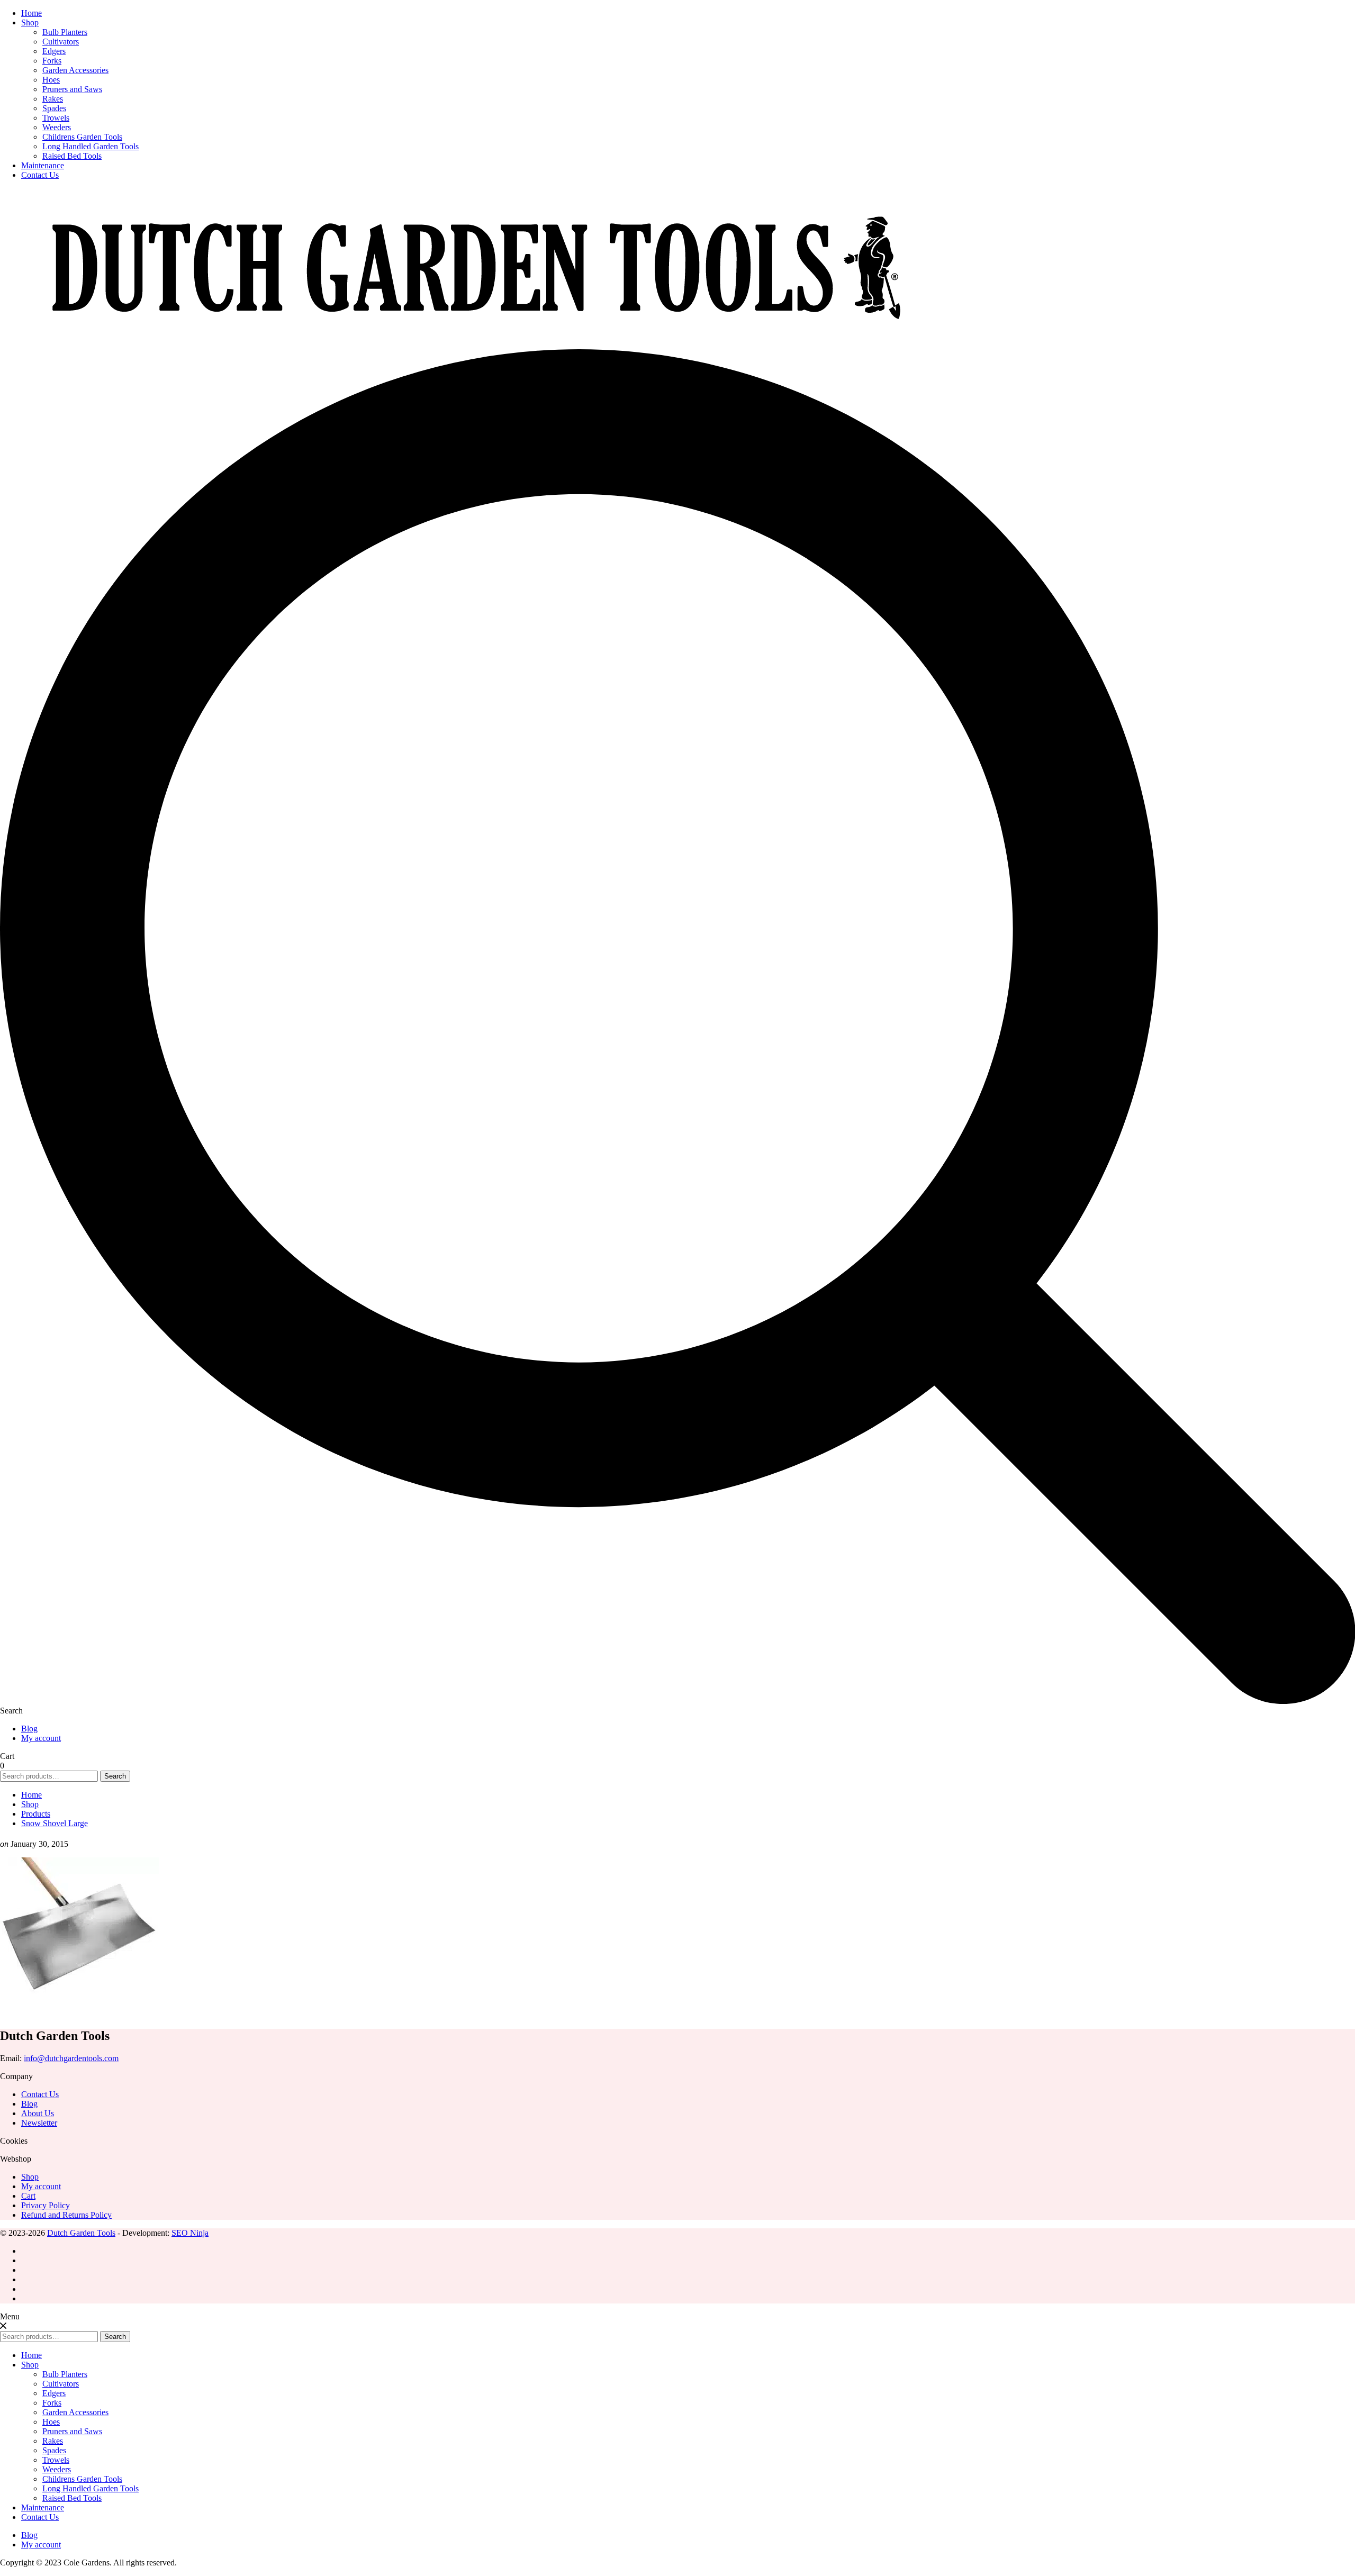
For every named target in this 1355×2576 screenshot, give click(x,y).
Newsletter (39, 2123)
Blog (29, 1729)
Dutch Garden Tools (81, 2233)
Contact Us (40, 175)
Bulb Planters (65, 32)
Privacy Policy (46, 2205)
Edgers (54, 51)
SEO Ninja (190, 2233)
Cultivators (61, 42)
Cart (28, 2196)
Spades (54, 108)
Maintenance (43, 165)
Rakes (53, 99)
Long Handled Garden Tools (91, 146)
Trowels (56, 118)
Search (115, 1776)
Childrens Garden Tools (82, 137)
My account (41, 1738)
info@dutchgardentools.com (71, 2058)
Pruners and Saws (72, 89)
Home (31, 13)
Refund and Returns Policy (66, 2215)
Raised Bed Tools (72, 156)
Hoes (51, 80)
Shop (30, 22)
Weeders (57, 127)
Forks (52, 61)
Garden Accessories (75, 70)
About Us (38, 2113)
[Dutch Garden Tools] (476, 344)
